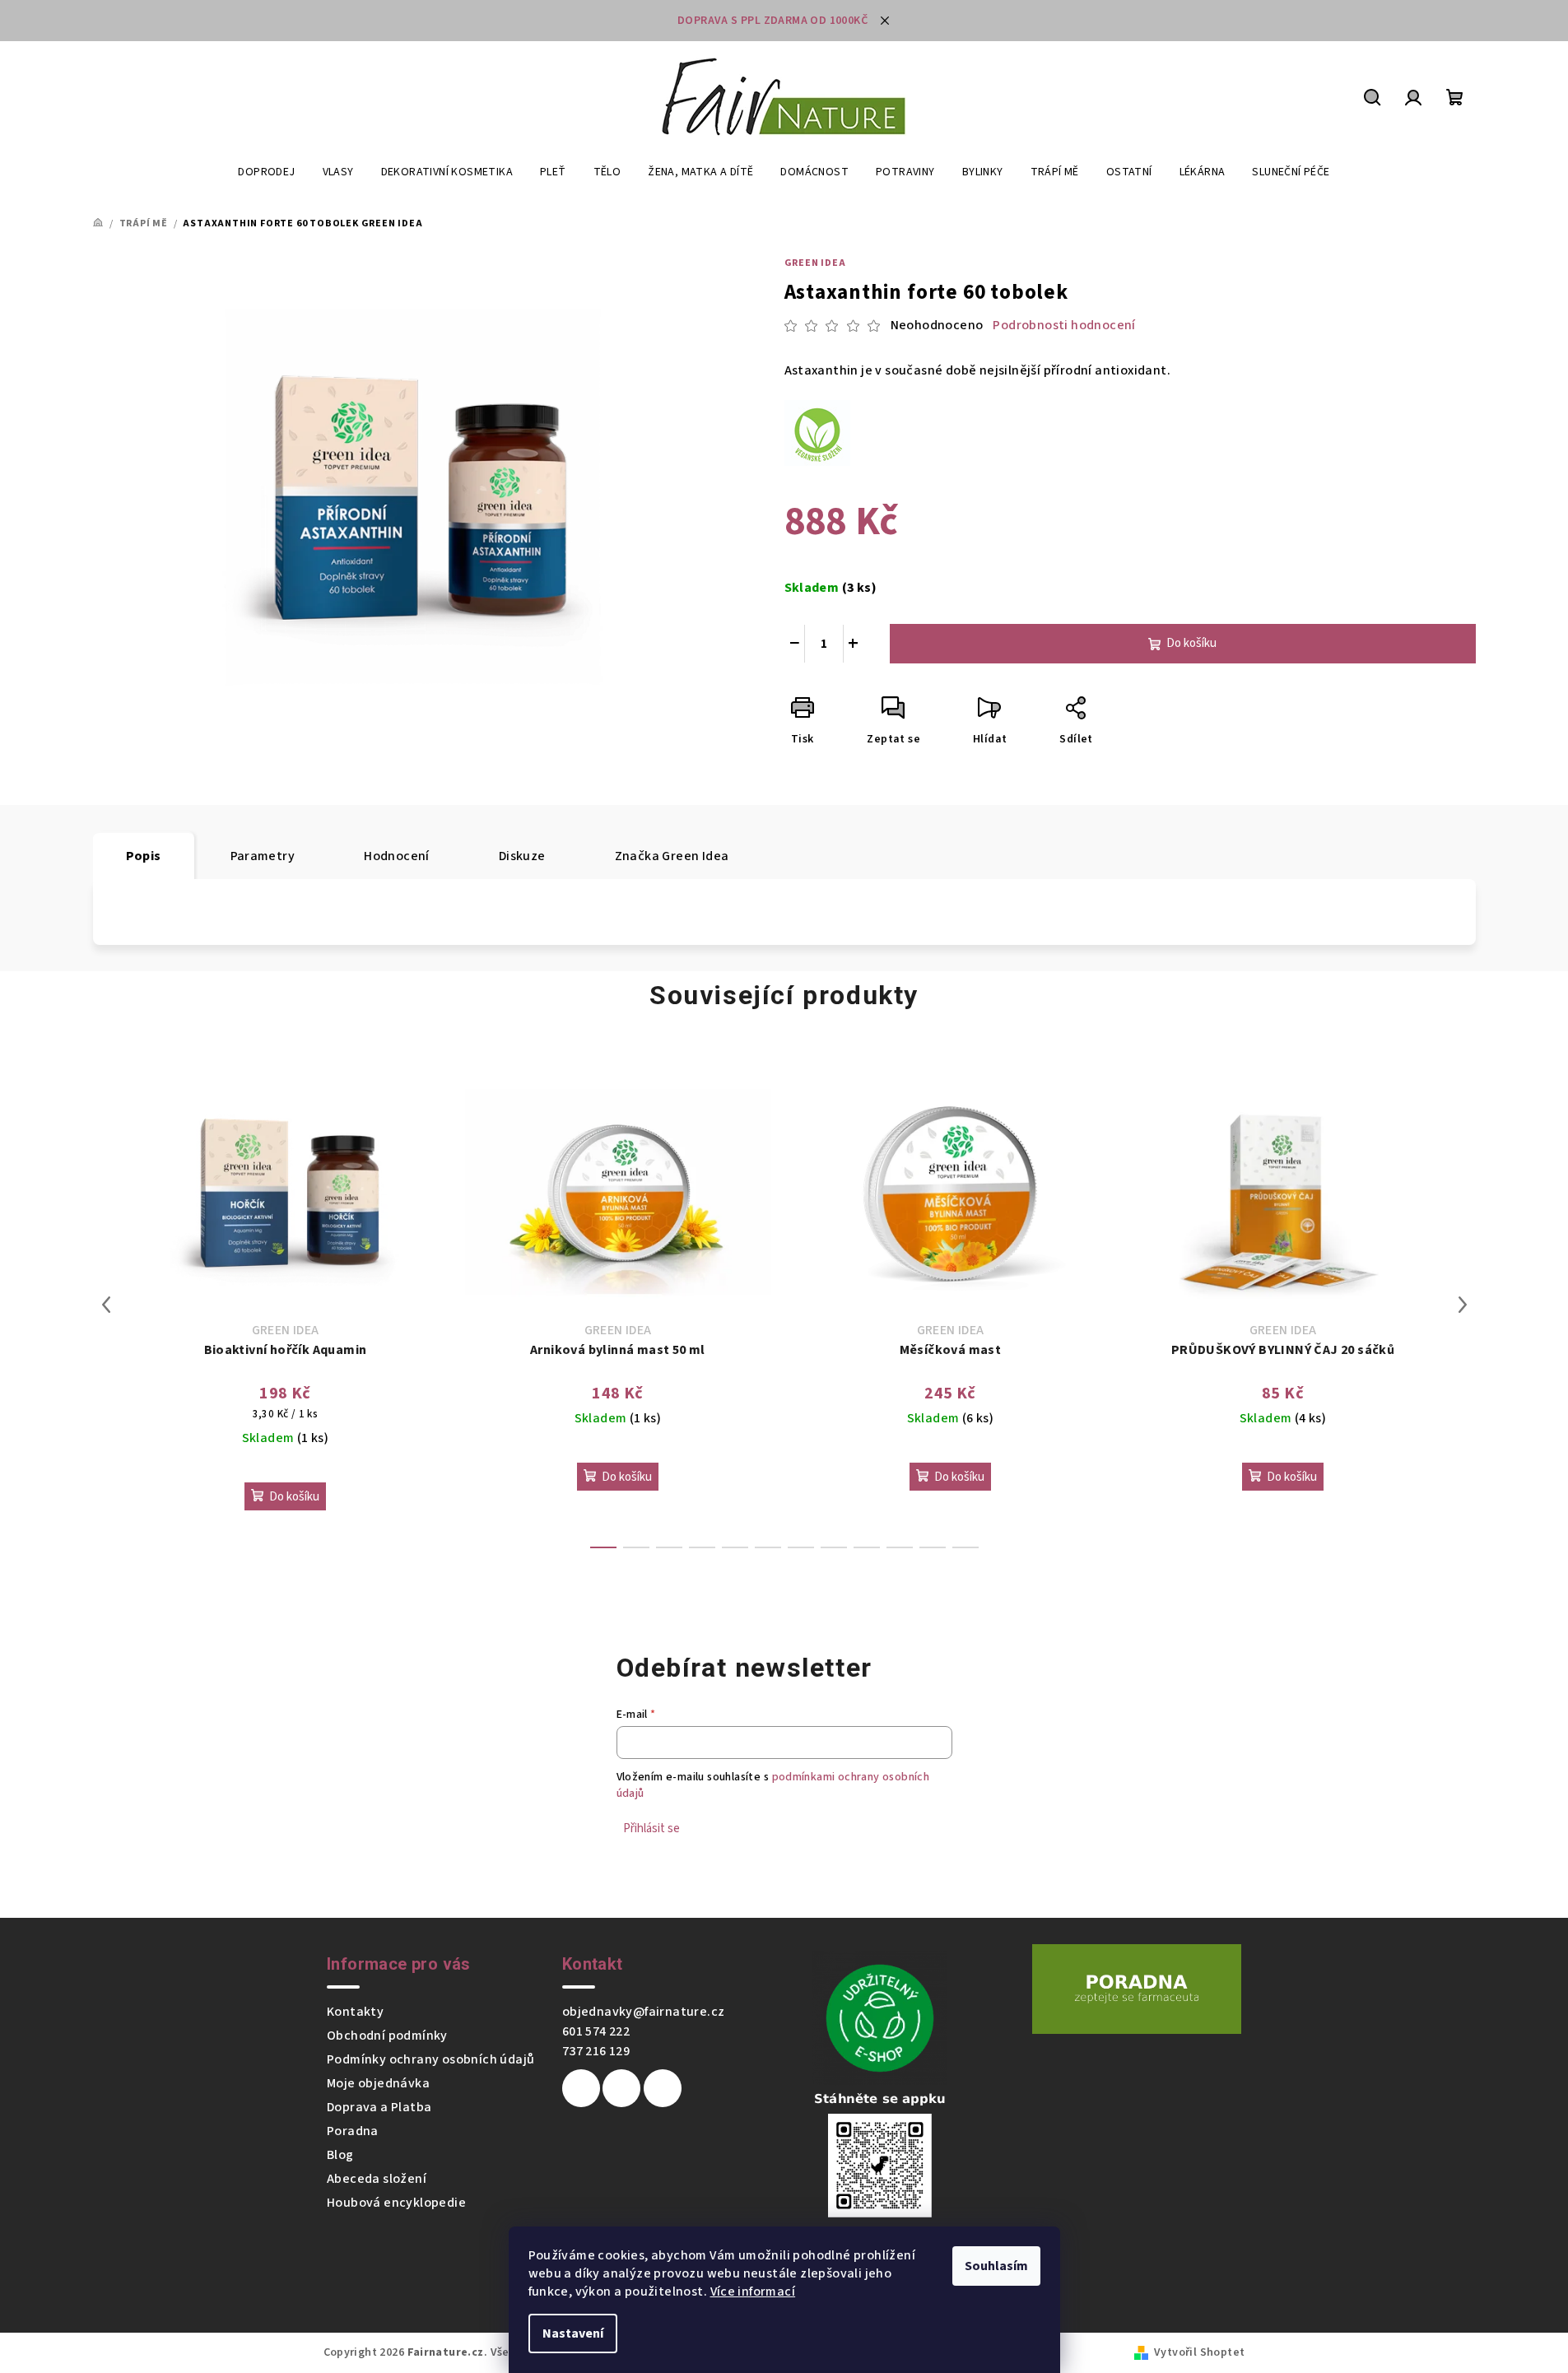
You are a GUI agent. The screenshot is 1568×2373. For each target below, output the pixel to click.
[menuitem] (266, 172)
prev (106, 1305)
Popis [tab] (144, 856)
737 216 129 (596, 2051)
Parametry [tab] (263, 856)
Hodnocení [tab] (397, 856)
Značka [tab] (672, 856)
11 (965, 1547)
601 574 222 (596, 2031)
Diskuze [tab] (522, 856)
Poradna (353, 2131)
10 (933, 1547)
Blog (340, 2155)
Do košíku (1191, 643)
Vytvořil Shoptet (1199, 2352)
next (1463, 1305)
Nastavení (573, 2333)
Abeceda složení (377, 2179)
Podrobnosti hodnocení (1064, 325)
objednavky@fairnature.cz (644, 2012)
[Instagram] (621, 2088)
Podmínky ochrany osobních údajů (430, 2059)
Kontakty (355, 2012)
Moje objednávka (378, 2083)
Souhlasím (996, 2266)
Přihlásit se (651, 1829)
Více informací (753, 2292)
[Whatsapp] (663, 2088)
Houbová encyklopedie (396, 2203)
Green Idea (815, 263)
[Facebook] (581, 2088)
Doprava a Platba (379, 2107)
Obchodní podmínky (387, 2036)
